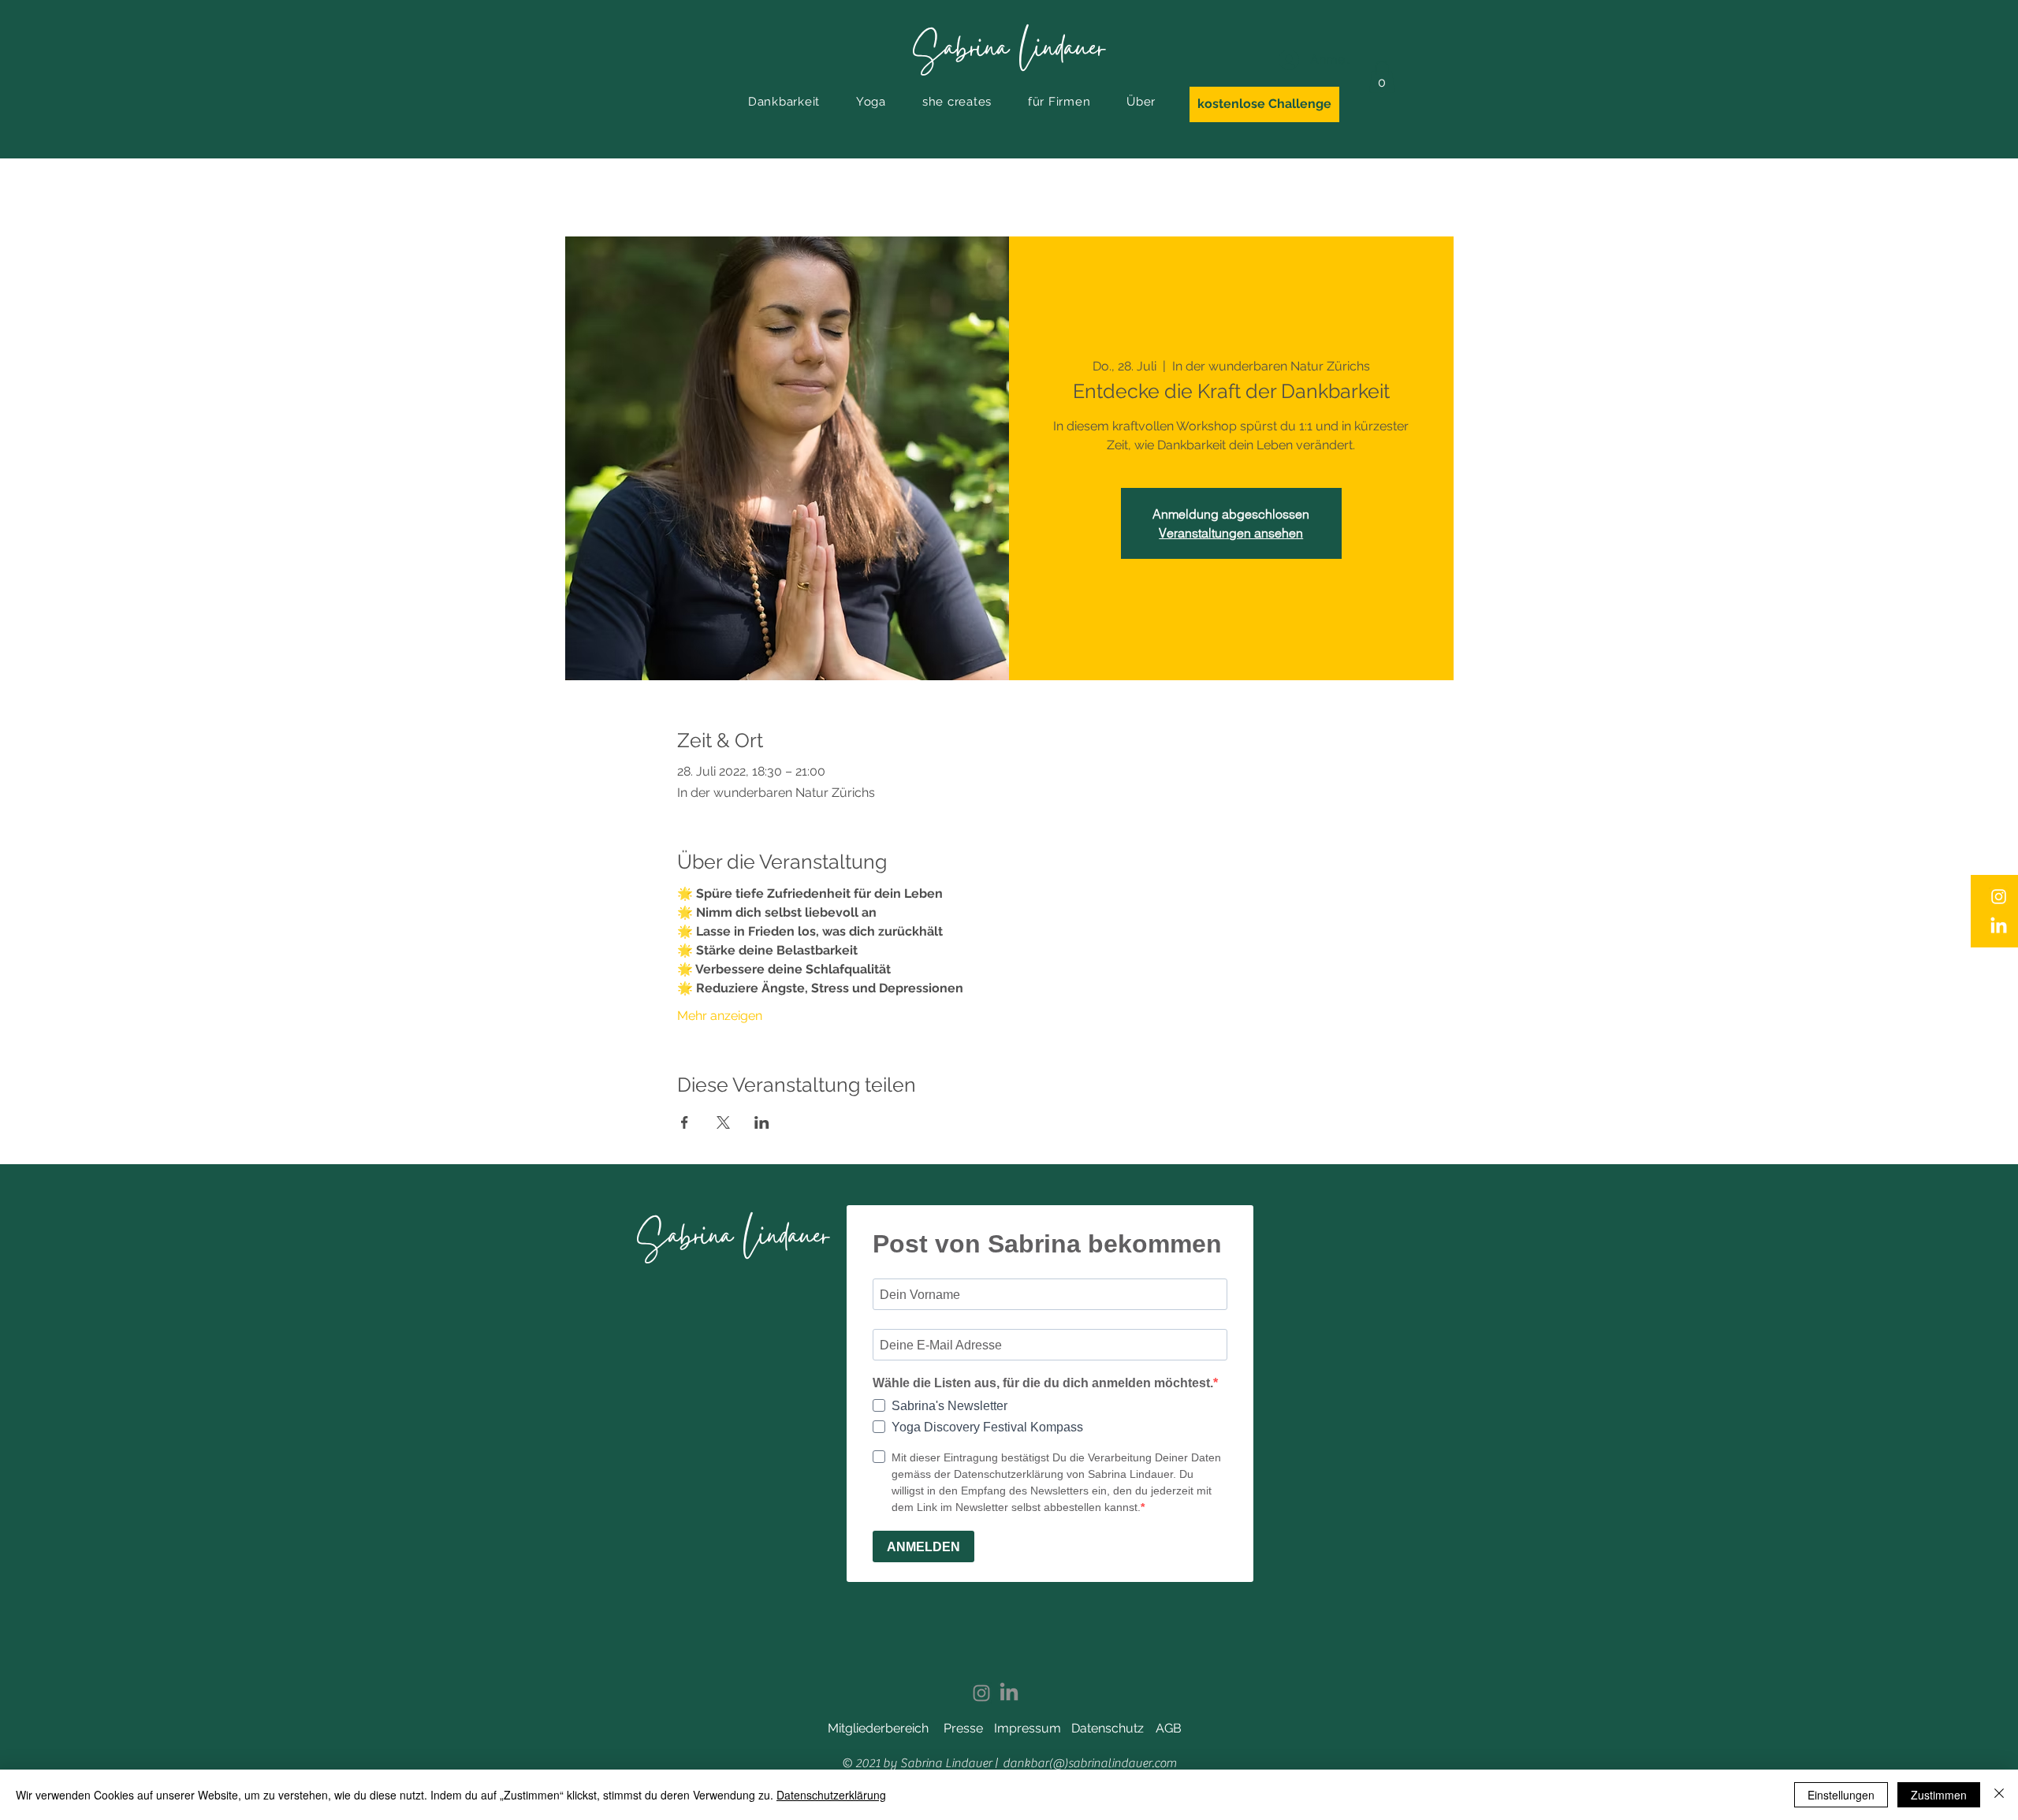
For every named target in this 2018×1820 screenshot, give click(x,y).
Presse (963, 1728)
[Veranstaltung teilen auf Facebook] (685, 1122)
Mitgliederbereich (878, 1728)
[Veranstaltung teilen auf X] (723, 1122)
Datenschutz (1108, 1728)
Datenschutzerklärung (831, 1795)
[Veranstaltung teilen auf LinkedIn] (762, 1122)
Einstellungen (1841, 1795)
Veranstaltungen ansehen (1231, 533)
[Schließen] (1999, 1795)
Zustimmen (1939, 1795)
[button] (784, 102)
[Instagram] (1999, 897)
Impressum (1028, 1728)
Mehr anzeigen (720, 1016)
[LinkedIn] (1999, 927)
